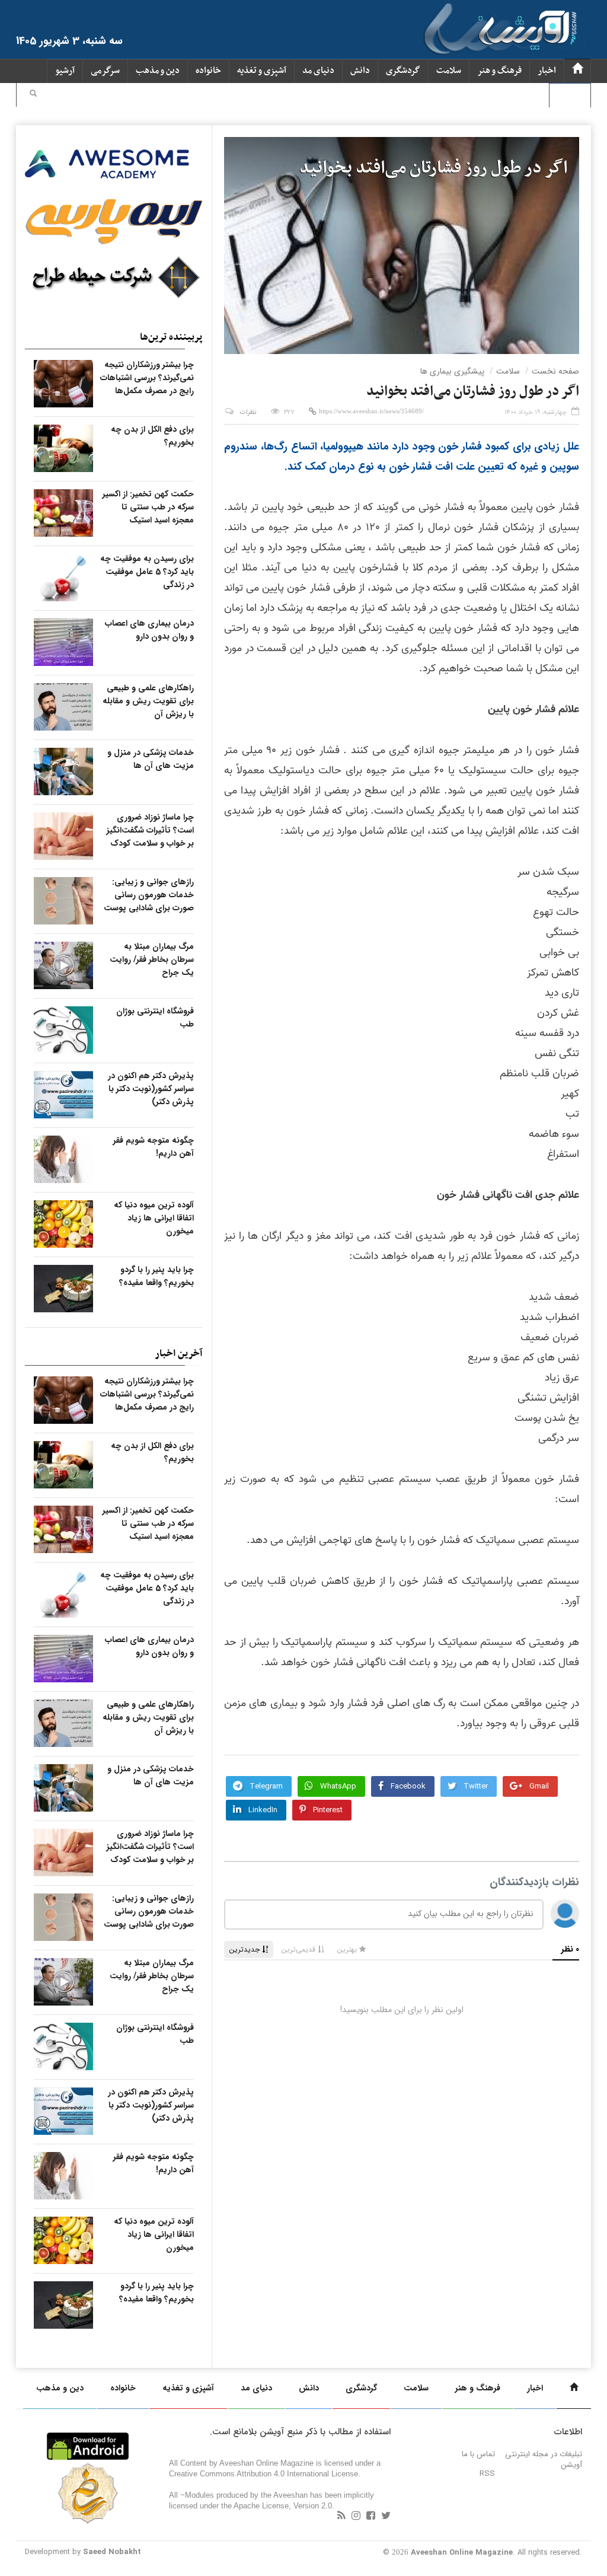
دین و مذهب (158, 71)
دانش (360, 71)
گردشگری (403, 71)
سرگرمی (105, 71)
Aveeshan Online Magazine (462, 2553)
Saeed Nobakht (112, 2552)
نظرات (248, 412)
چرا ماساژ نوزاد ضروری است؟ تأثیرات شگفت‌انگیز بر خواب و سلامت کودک (150, 830)
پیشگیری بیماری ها (452, 371)
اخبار (547, 71)
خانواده (208, 71)
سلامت (449, 71)
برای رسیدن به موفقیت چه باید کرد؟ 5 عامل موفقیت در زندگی (147, 572)
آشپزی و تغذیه (262, 71)
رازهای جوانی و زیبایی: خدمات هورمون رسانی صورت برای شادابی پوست (149, 895)
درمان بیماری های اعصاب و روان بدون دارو (149, 630)
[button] (33, 95)
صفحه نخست (555, 371)
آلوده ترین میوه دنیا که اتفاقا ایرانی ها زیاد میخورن (154, 1218)
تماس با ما (478, 2454)
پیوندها (570, 95)
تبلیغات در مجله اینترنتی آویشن (544, 2459)
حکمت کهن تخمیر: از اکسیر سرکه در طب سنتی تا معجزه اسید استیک (148, 507)
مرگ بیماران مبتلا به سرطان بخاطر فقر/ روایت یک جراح (152, 959)
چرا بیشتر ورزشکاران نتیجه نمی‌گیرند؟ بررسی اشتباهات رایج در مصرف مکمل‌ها (147, 378)
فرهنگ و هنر (499, 71)
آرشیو (65, 71)
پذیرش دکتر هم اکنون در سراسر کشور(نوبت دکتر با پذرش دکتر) (151, 1089)
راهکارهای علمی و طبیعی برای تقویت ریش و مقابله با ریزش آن (148, 701)
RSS (487, 2474)
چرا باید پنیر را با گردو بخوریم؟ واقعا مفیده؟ (156, 1276)
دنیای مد (318, 71)
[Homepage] (577, 71)
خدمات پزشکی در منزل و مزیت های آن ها (151, 759)
